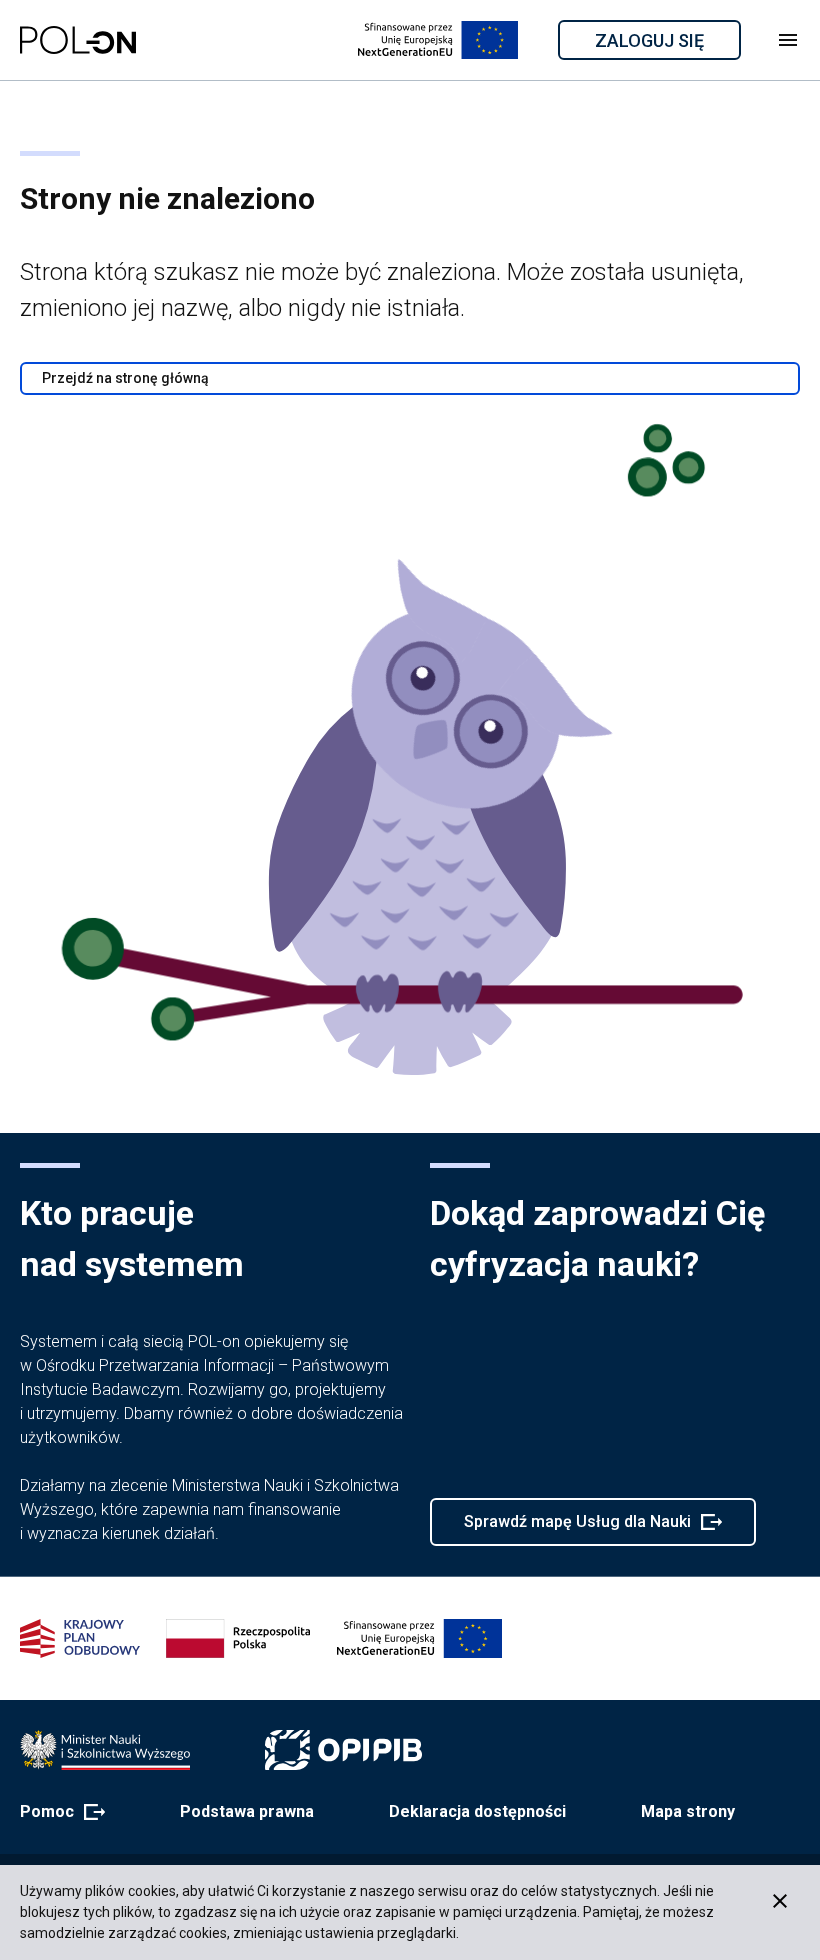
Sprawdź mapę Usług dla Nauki (577, 1529)
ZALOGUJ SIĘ (666, 44)
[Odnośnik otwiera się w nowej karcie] (105, 1750)
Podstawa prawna (247, 1811)
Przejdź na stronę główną (125, 378)
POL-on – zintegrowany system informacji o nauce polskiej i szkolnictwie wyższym (78, 40)
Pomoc (56, 1813)
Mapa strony (688, 1811)
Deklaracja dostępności (477, 1811)
